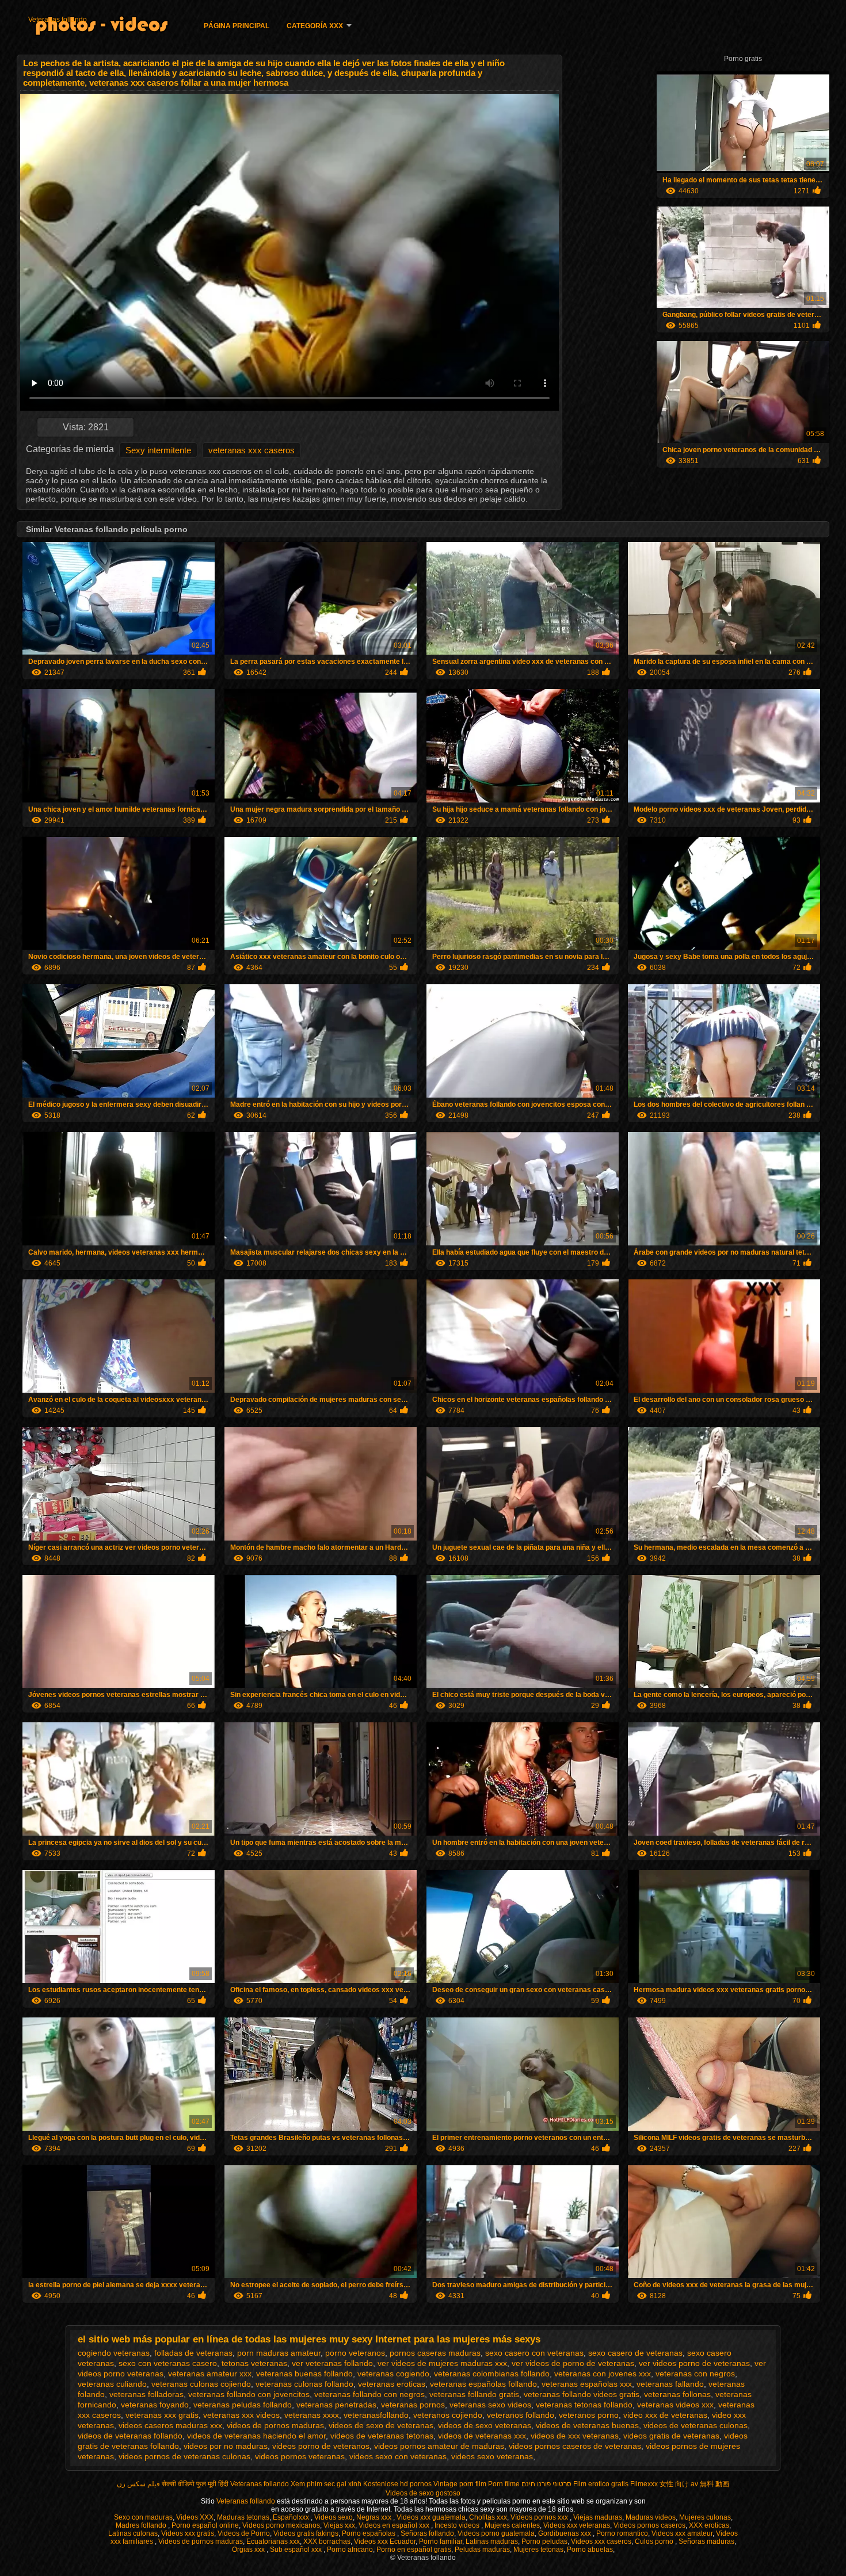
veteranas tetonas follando (584, 2405)
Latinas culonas (133, 2533)
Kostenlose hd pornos (397, 2484)
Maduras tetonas (243, 2517)
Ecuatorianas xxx (273, 2541)
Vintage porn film (460, 2484)
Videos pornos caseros (649, 2525)
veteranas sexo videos (490, 2405)
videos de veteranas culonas (696, 2425)
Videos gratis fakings (306, 2533)
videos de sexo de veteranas (381, 2425)
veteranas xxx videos (241, 2415)
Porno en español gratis (414, 2550)
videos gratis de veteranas (671, 2436)
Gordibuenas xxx (565, 2533)
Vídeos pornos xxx (540, 2517)
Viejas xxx (339, 2525)
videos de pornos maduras (275, 2425)
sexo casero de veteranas (635, 2353)
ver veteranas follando (332, 2363)
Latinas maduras (492, 2541)
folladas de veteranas (193, 2353)
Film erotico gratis (601, 2484)
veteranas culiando (112, 2384)
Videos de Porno (244, 2533)
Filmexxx (644, 2484)
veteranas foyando (155, 2405)
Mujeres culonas (705, 2517)
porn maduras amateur (279, 2353)
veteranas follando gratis (474, 2394)
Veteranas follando (58, 20)
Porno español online (205, 2525)
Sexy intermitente (158, 450)
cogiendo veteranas (114, 2353)
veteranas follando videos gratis (582, 2394)
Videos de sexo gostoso (423, 2493)
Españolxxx (292, 2517)
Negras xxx (375, 2517)
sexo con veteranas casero (168, 2363)
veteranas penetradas (336, 2405)
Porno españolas (369, 2533)
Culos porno (655, 2541)
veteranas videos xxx (675, 2405)
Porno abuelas (590, 2550)
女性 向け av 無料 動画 (694, 2484)
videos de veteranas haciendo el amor (256, 2436)
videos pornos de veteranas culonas (184, 2456)
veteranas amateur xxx (210, 2374)
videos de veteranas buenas (587, 2425)
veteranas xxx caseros (251, 450)
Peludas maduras (482, 2550)
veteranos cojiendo (448, 2415)
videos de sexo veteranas (485, 2425)
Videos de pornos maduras (201, 2541)
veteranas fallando (670, 2384)
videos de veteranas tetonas (382, 2436)
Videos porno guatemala (496, 2533)
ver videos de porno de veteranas (573, 2363)
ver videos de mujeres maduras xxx (442, 2363)
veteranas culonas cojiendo (201, 2384)
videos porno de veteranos (321, 2446)
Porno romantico (622, 2533)
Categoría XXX (315, 26)
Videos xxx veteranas (577, 2525)
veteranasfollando (376, 2415)
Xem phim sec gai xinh (326, 2484)
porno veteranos (355, 2353)
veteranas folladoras (146, 2394)
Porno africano (350, 2550)
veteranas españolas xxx (587, 2384)
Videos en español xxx (395, 2525)
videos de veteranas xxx (482, 2436)
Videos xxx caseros (601, 2541)
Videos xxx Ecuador (385, 2541)
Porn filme (504, 2484)
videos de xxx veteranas (575, 2436)
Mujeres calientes (512, 2525)
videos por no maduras (226, 2446)
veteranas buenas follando (304, 2374)
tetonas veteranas (254, 2363)
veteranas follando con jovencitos (249, 2394)
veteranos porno (589, 2415)
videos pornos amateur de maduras (439, 2446)
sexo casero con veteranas (534, 2353)
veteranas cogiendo (393, 2374)
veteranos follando (521, 2415)
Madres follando (142, 2525)
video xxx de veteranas (665, 2415)
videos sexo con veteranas (398, 2456)
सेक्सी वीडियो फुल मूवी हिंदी (195, 2484)
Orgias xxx (249, 2550)
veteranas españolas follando (483, 2384)
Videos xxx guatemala (431, 2517)
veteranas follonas (677, 2394)
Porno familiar (441, 2541)
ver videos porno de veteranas (694, 2363)
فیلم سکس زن (138, 2484)
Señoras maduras (706, 2541)
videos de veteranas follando (130, 2436)
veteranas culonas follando (304, 2384)
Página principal (237, 26)
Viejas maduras (598, 2517)
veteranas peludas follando (243, 2405)
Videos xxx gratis (188, 2533)
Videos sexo (334, 2517)
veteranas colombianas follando (492, 2374)
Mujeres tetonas (538, 2550)
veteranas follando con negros (369, 2394)
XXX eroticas (709, 2525)
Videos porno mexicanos (281, 2525)
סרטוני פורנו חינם (546, 2484)
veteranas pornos (413, 2405)
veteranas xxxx (312, 2415)
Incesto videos (458, 2525)
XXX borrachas (327, 2541)
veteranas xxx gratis (162, 2415)
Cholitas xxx (488, 2517)
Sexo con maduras (143, 2517)
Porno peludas (544, 2541)
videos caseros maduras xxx (170, 2425)
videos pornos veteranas (300, 2456)
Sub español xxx (297, 2550)
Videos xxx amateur (682, 2533)
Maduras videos (651, 2517)
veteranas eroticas (392, 2384)
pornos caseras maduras (435, 2353)
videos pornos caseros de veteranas (575, 2446)
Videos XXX (195, 2517)
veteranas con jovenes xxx (603, 2374)
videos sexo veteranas (492, 2456)
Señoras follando (427, 2533)
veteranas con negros (695, 2374)
